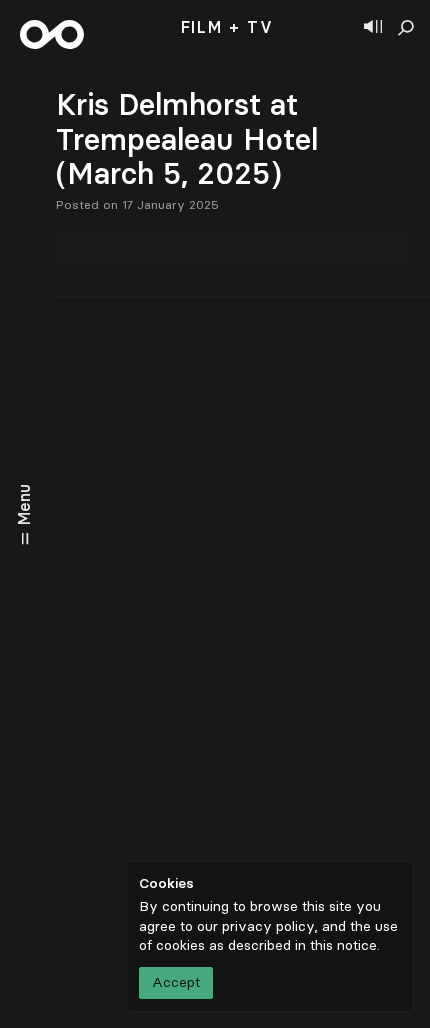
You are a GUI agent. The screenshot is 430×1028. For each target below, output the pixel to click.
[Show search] (406, 28)
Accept (176, 982)
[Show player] (373, 28)
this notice (343, 945)
